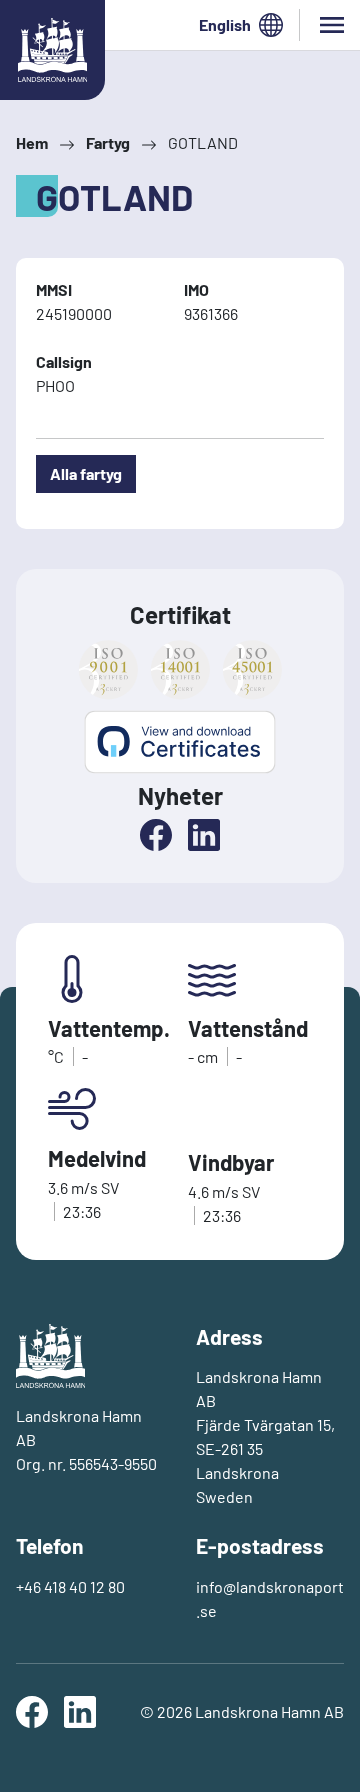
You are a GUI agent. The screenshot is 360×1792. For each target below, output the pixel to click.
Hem (32, 142)
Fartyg (108, 142)
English (225, 24)
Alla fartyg (86, 473)
